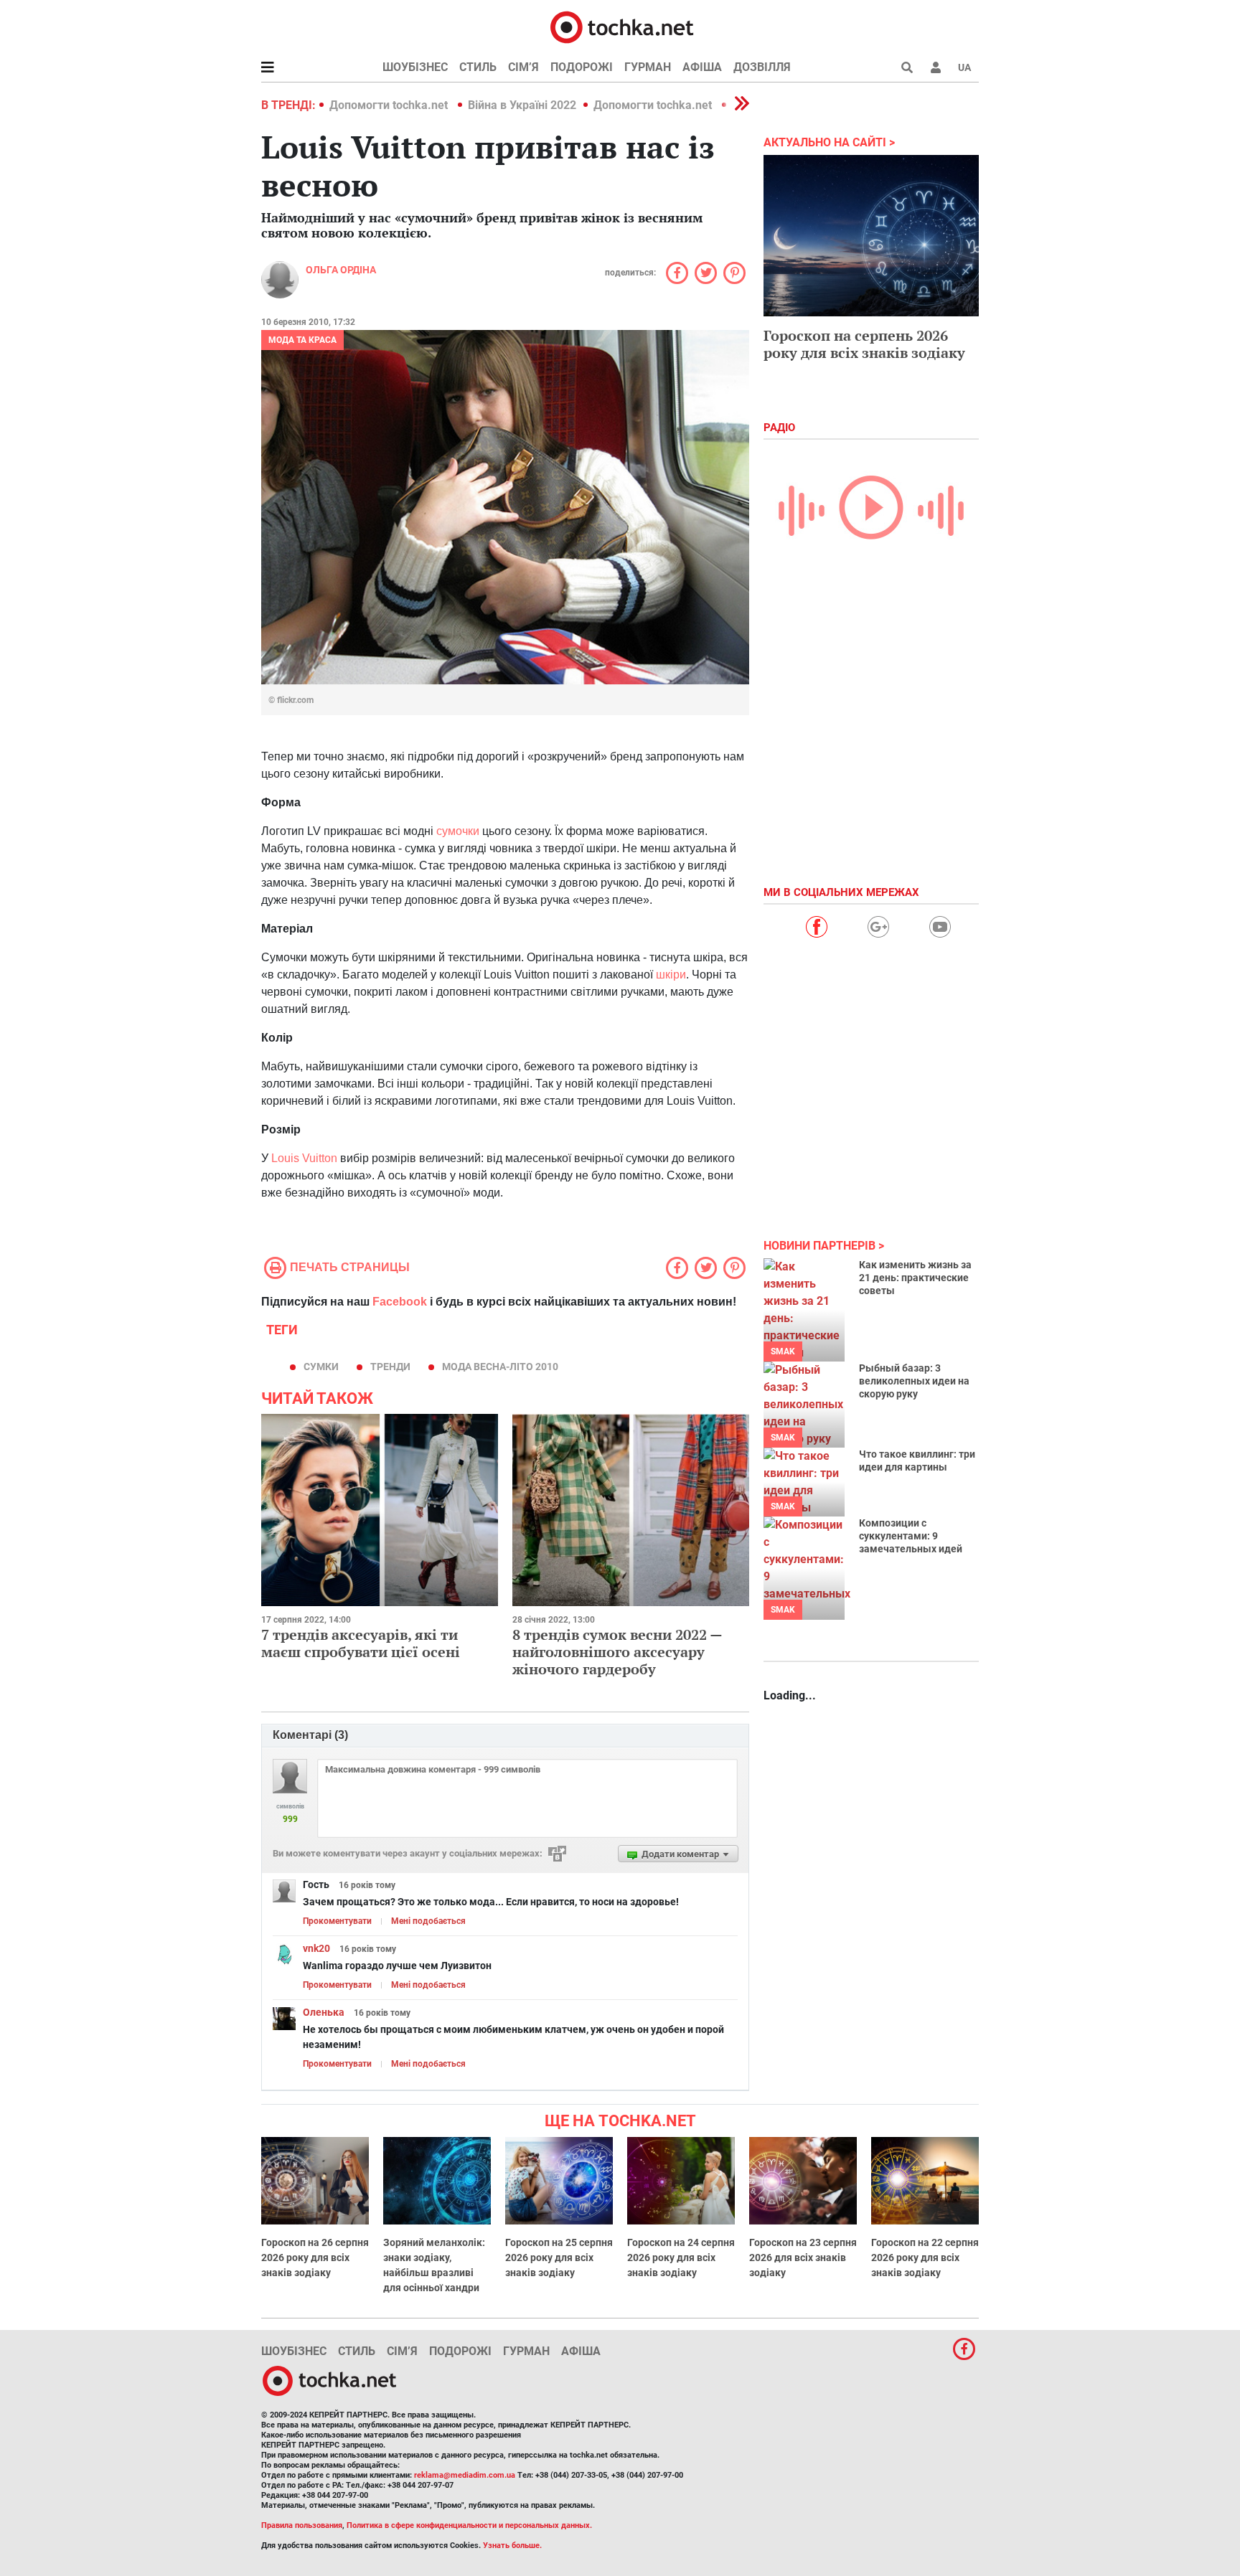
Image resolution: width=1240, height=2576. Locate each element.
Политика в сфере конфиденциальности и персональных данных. (469, 2525)
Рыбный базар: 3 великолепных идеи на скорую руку (914, 1381)
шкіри (671, 975)
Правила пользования (302, 2525)
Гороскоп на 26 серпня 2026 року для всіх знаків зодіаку (315, 2257)
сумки (321, 1367)
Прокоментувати (337, 1921)
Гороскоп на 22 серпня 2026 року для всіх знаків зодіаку (925, 2257)
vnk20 (316, 1948)
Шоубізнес (415, 67)
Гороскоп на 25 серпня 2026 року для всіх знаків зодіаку (559, 2257)
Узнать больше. (512, 2546)
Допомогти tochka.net (390, 105)
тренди (390, 1367)
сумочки (458, 831)
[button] (936, 67)
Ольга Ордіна (341, 270)
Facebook (400, 1302)
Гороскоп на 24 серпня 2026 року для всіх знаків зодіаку (681, 2257)
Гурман (648, 67)
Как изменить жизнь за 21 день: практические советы (915, 1278)
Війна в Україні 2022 (522, 105)
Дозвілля (762, 67)
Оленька (324, 2012)
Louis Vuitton (304, 1158)
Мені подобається (428, 1921)
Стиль (478, 67)
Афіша (702, 67)
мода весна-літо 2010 (500, 1367)
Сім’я (523, 67)
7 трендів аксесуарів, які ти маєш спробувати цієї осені (361, 1643)
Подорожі (582, 67)
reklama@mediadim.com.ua (465, 2475)
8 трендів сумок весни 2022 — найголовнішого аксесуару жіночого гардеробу (617, 1652)
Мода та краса (302, 340)
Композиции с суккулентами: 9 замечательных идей (911, 1536)
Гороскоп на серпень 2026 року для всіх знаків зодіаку (864, 344)
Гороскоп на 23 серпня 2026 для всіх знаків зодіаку (803, 2257)
